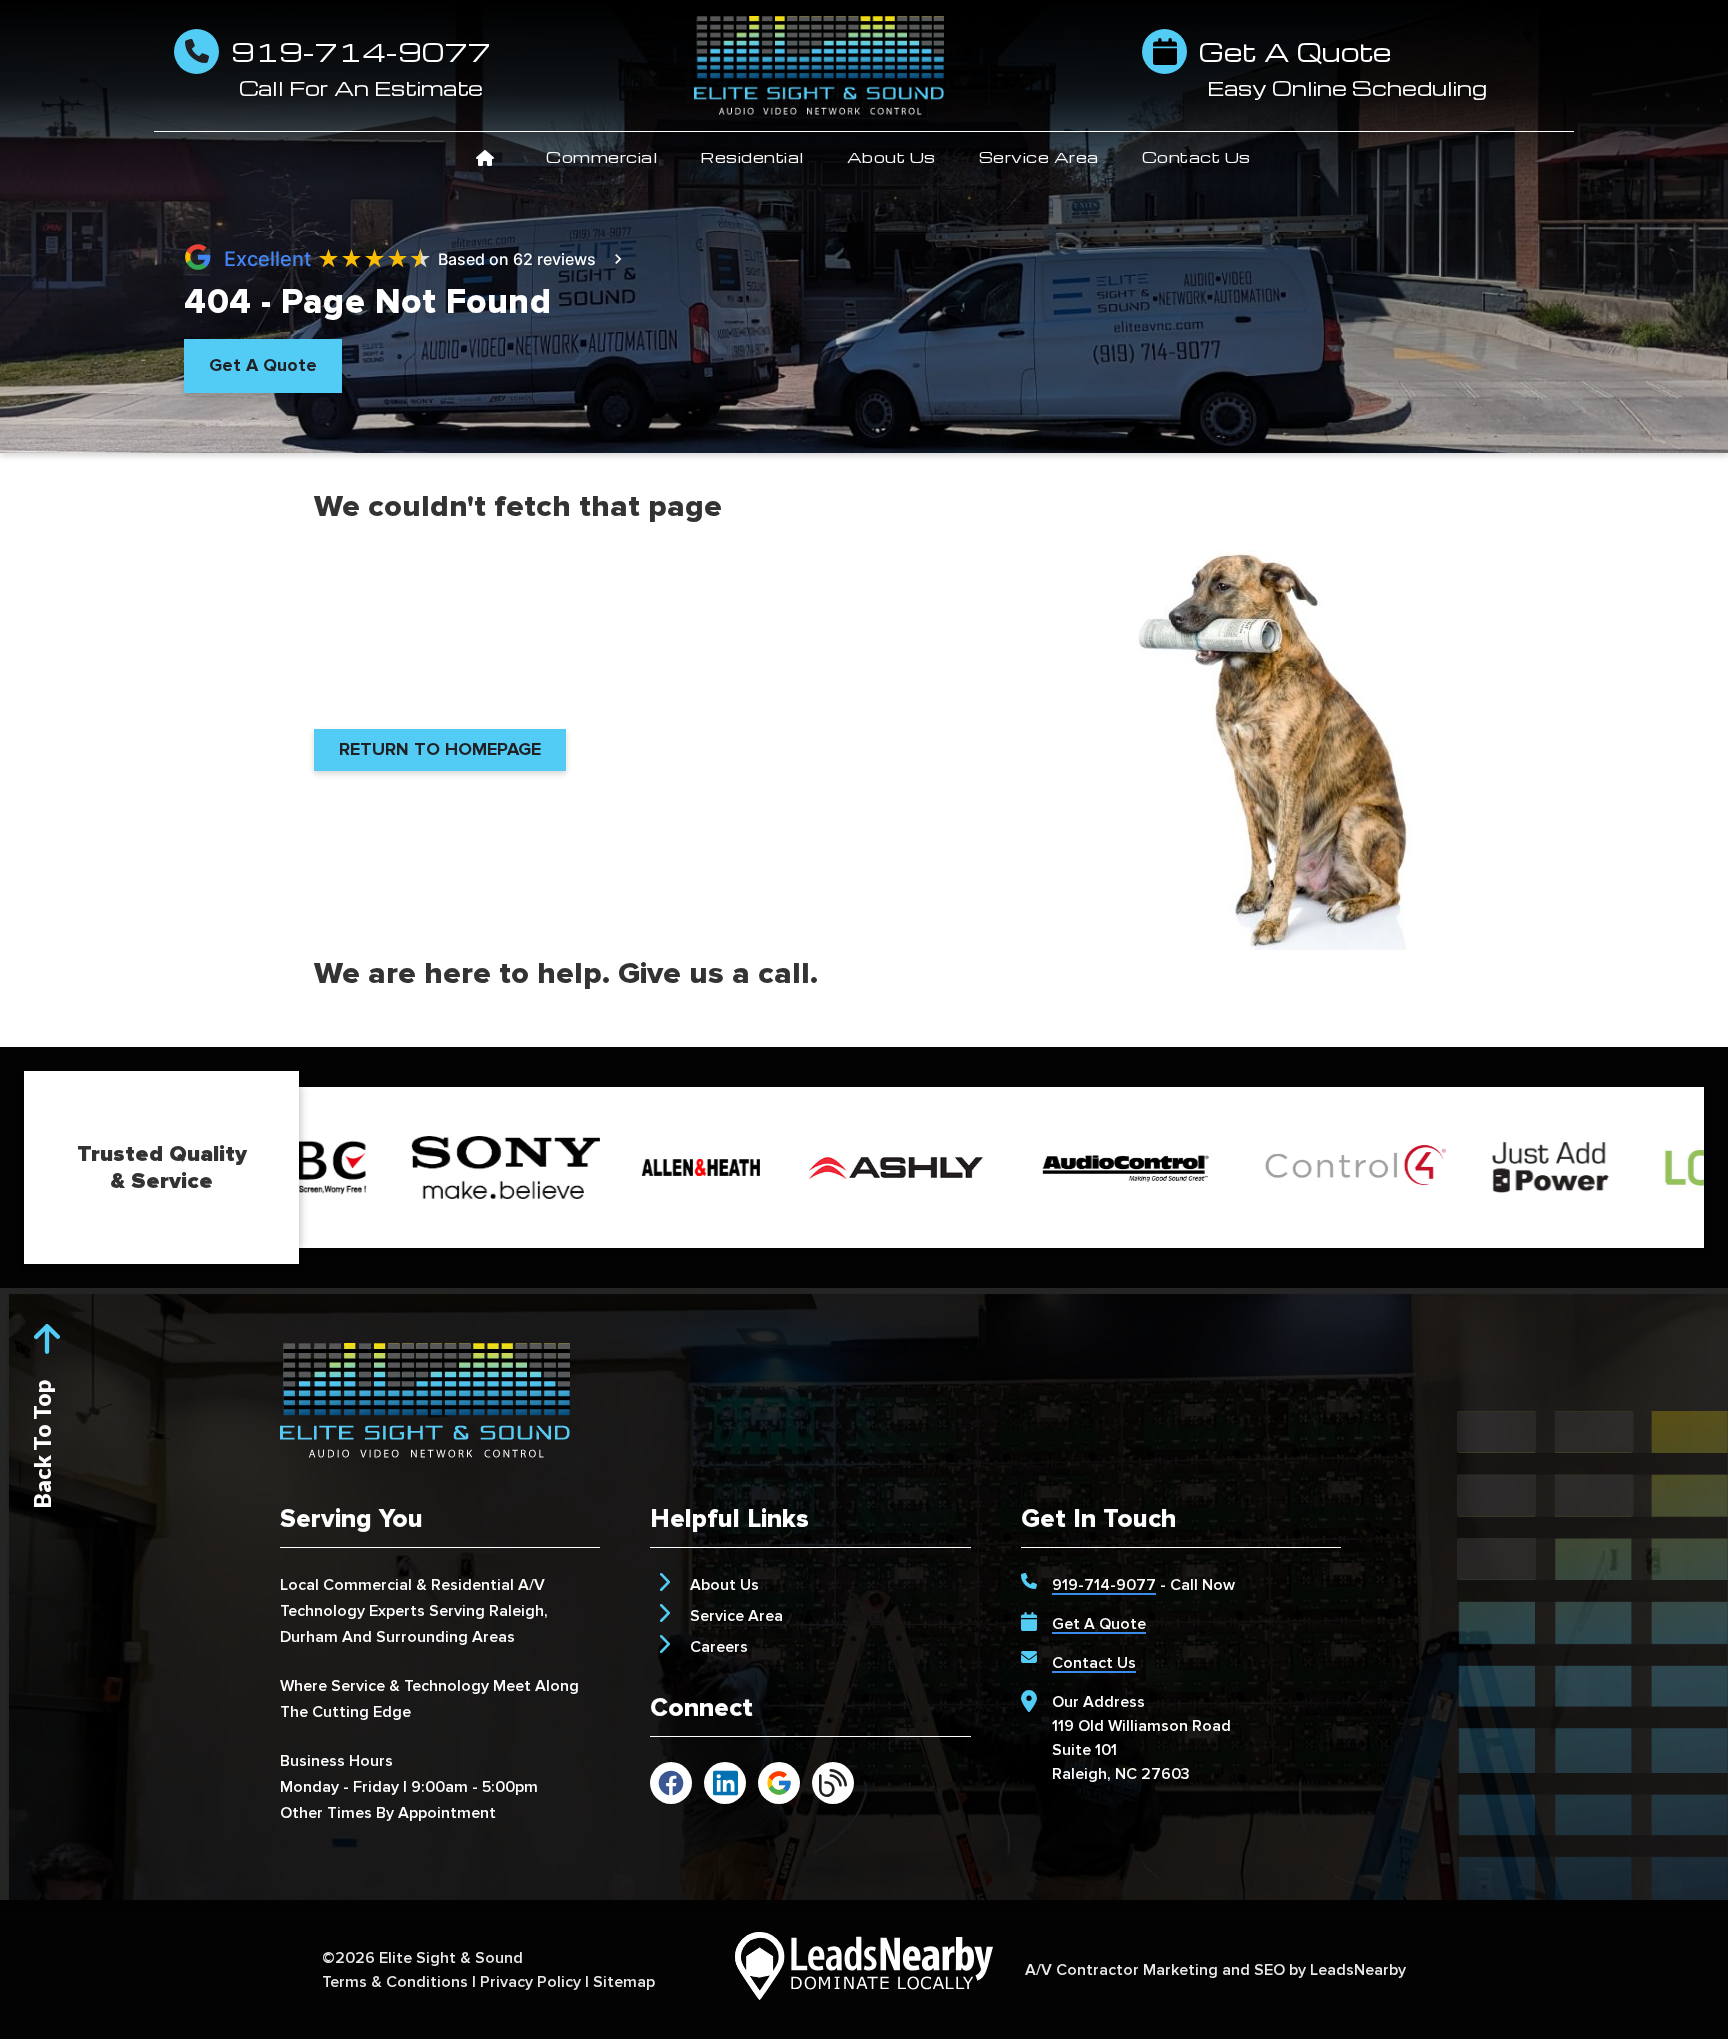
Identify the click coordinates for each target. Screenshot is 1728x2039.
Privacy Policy (530, 1982)
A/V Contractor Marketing (1121, 1970)
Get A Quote (1099, 1624)
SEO (1269, 1970)
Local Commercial (346, 1585)
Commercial (601, 157)
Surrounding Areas (445, 1637)
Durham (309, 1637)
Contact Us (1196, 157)
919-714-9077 (1104, 1585)
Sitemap (624, 1982)
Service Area (1039, 157)
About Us (891, 157)
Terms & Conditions (395, 1982)
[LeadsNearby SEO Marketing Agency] (864, 1969)
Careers (719, 1647)
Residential (752, 157)
